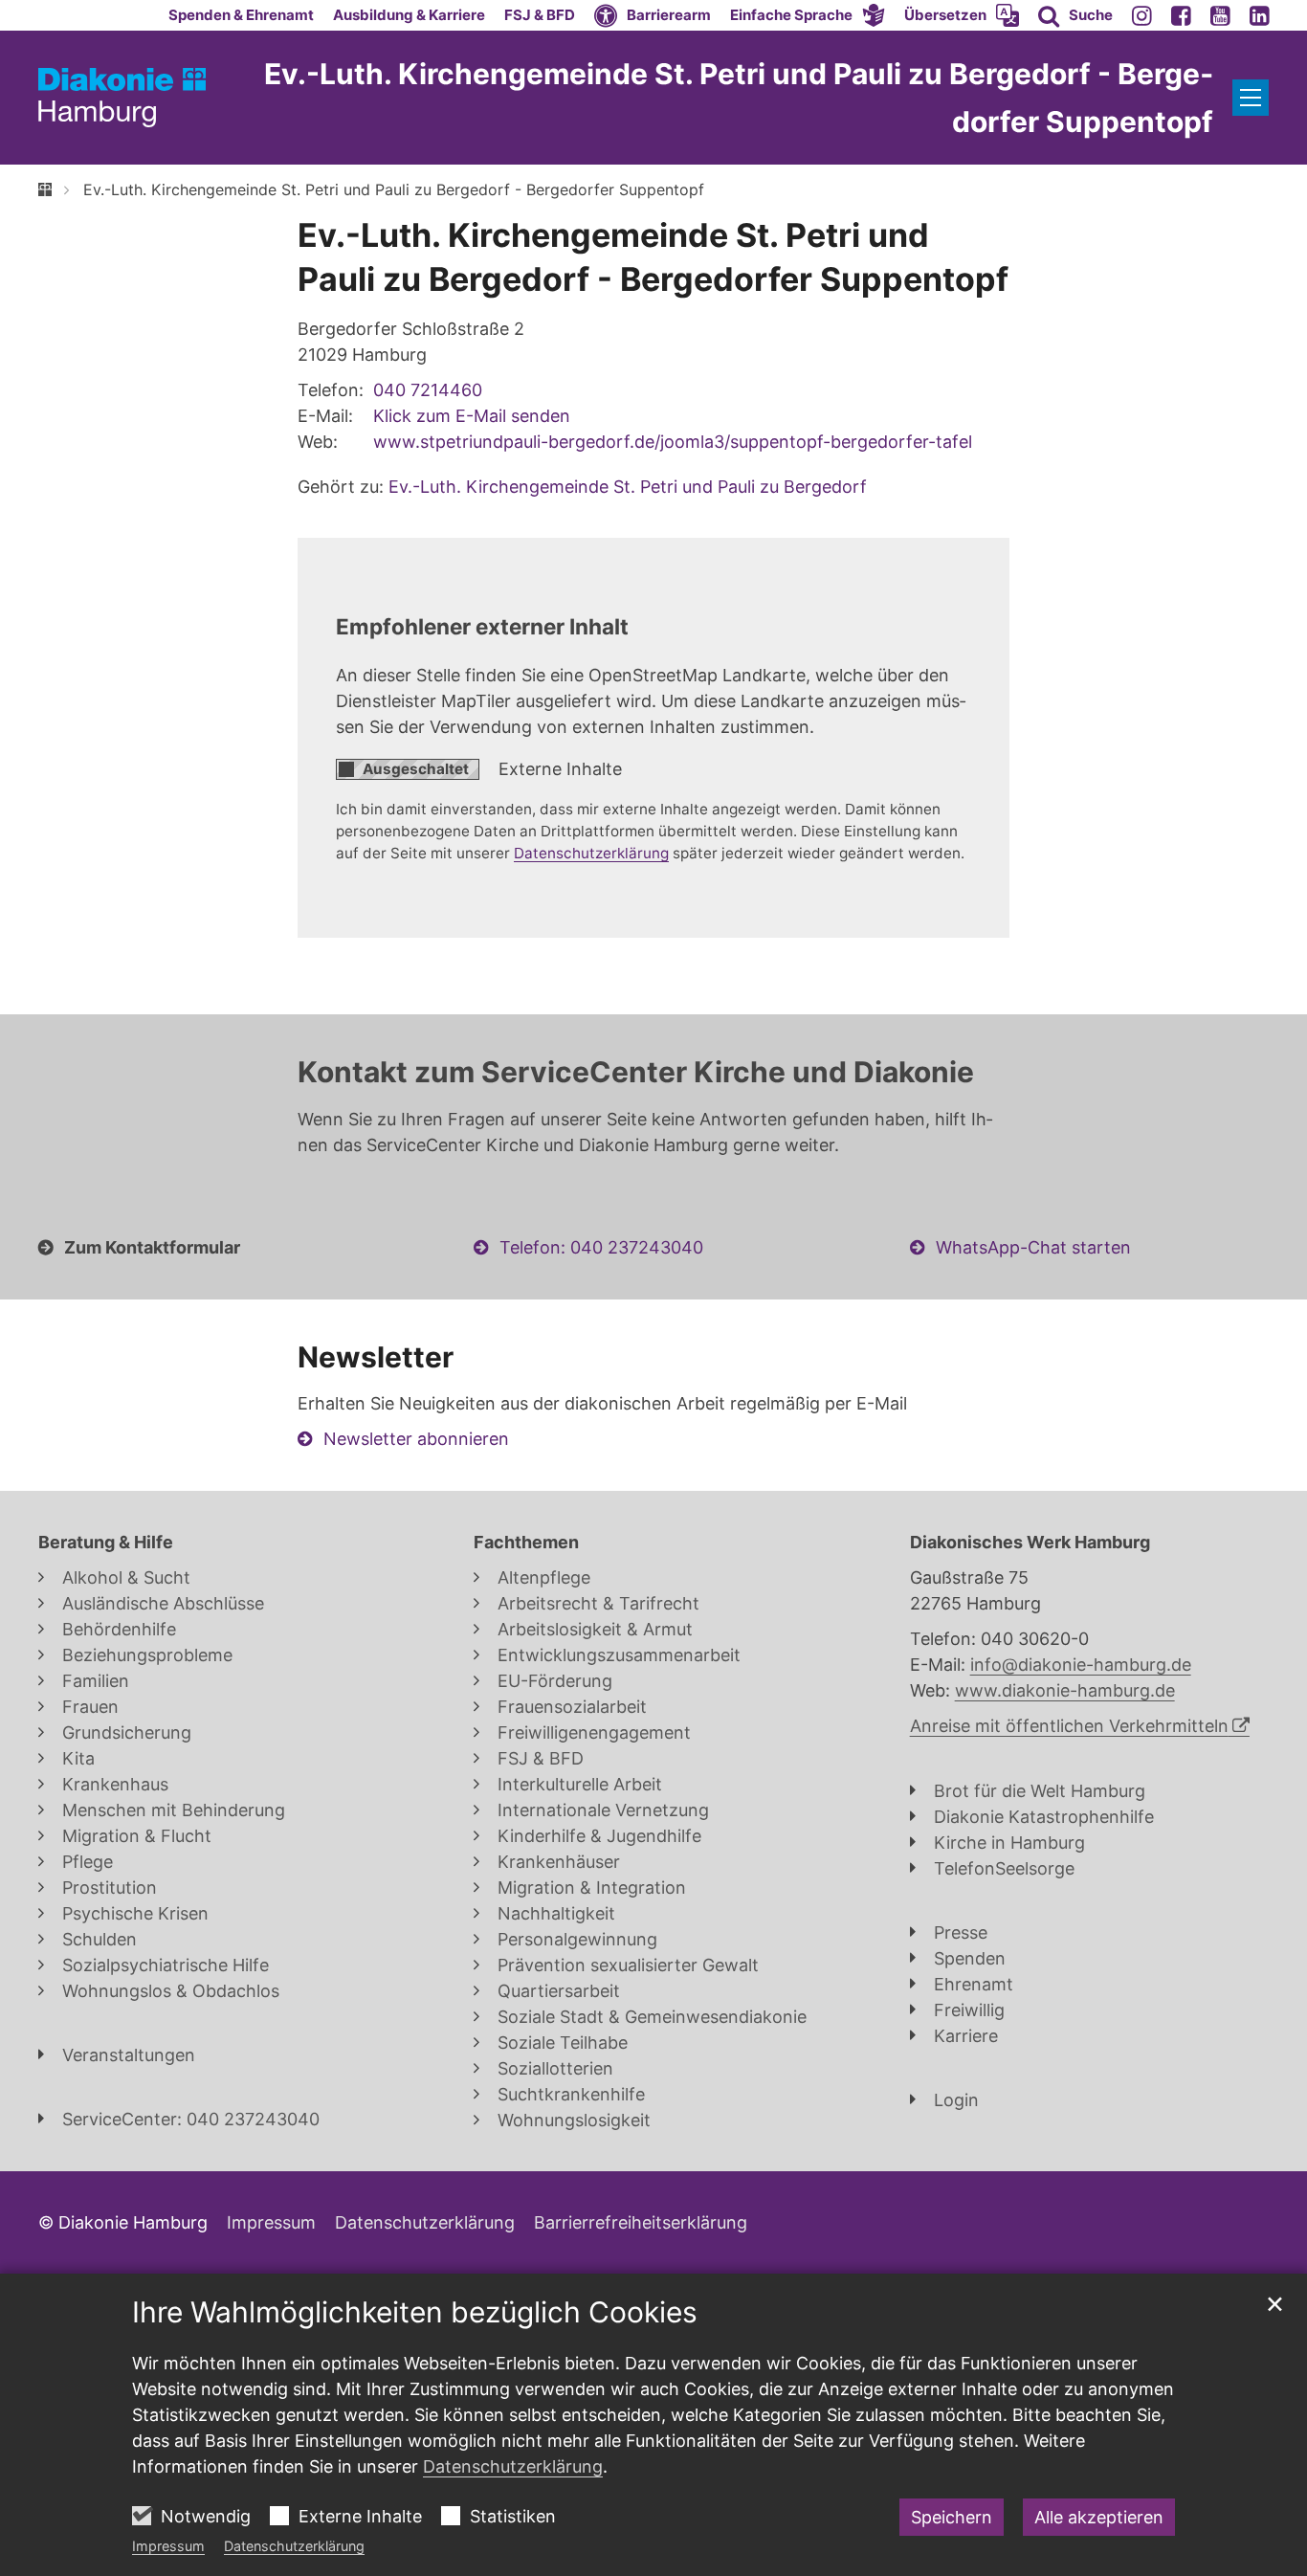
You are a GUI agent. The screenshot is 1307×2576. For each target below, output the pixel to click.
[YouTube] (1220, 15)
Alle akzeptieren (1099, 2517)
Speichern (952, 2517)
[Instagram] (1142, 15)
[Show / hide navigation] (1251, 98)
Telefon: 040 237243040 (601, 1247)
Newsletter (376, 1357)
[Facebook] (1181, 15)
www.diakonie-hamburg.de (1065, 1690)
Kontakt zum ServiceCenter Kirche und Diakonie (636, 1072)
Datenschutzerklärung (294, 2546)
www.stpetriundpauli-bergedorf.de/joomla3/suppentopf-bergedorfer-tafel (673, 442)
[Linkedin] (1260, 15)
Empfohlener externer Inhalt (482, 626)
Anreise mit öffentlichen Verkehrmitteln (1069, 1726)
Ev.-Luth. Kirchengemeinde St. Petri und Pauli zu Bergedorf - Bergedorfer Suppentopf (394, 189)
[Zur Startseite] (122, 98)
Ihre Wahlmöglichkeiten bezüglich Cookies (415, 2312)
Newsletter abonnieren (416, 1439)
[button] (808, 15)
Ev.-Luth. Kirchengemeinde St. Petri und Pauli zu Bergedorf (628, 487)
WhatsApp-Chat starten (1033, 1247)
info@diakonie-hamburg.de (1081, 1665)
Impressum (168, 2546)
